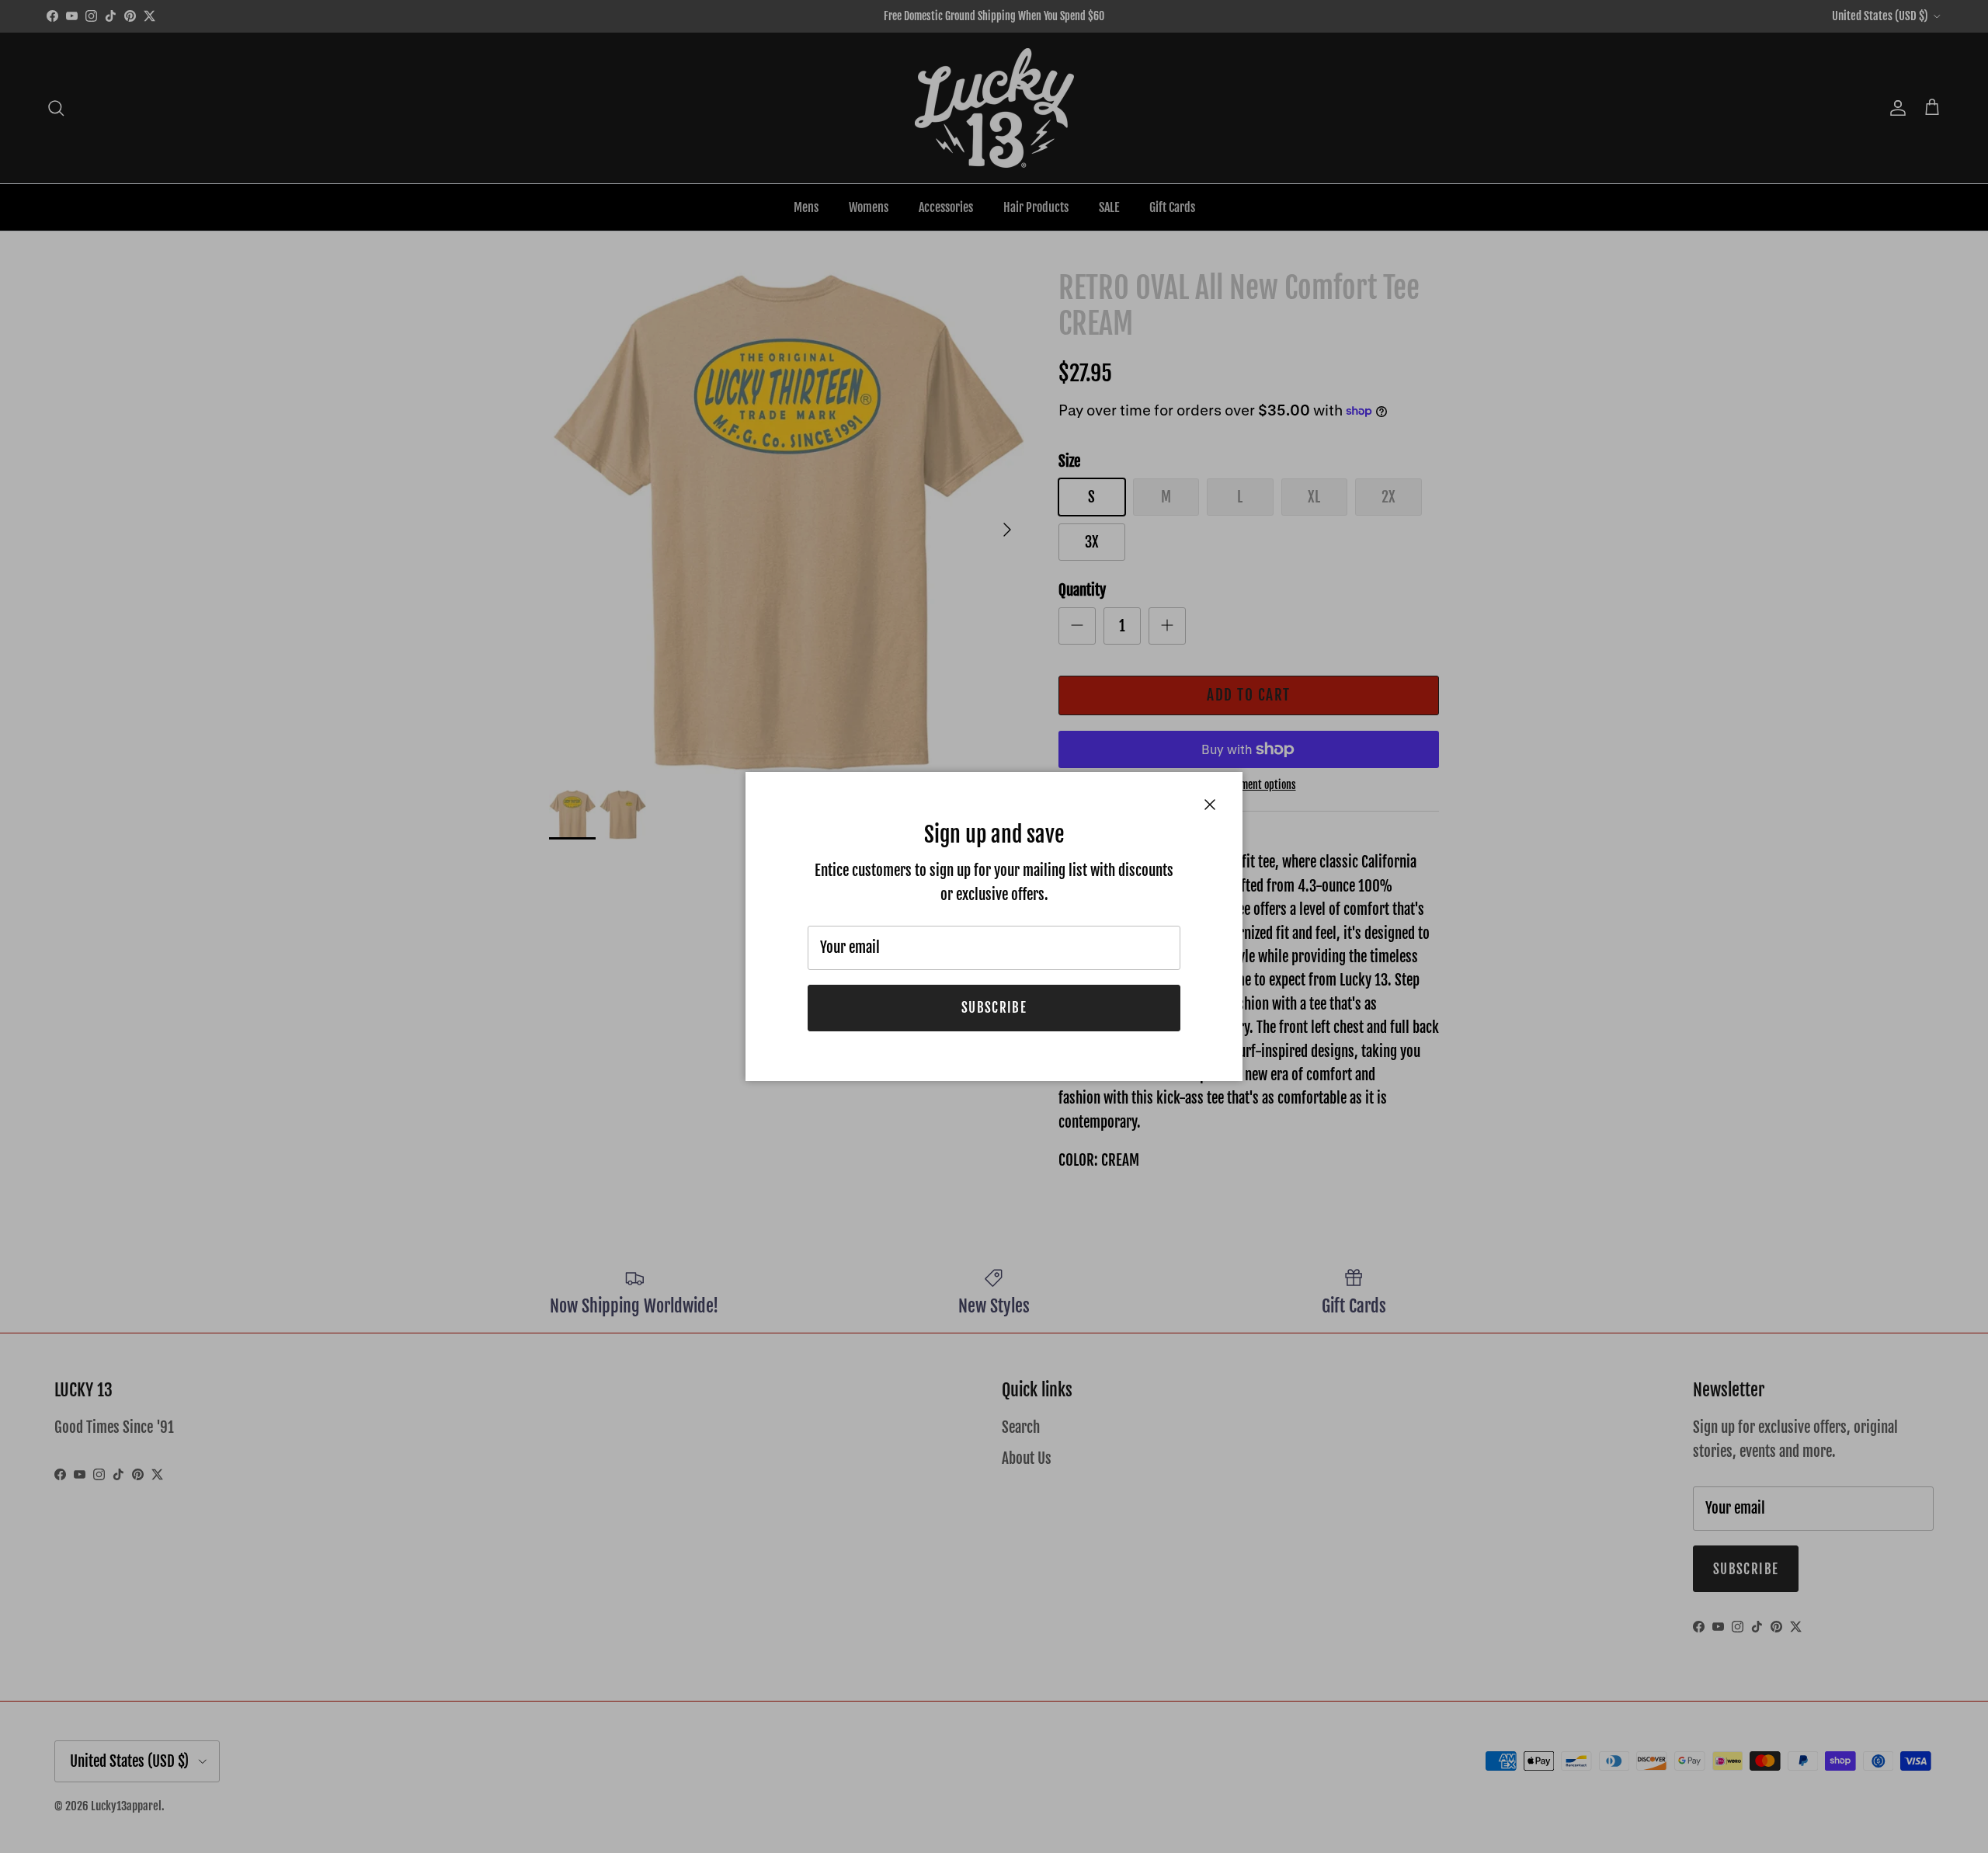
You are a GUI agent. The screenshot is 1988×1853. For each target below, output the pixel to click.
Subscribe (994, 1008)
